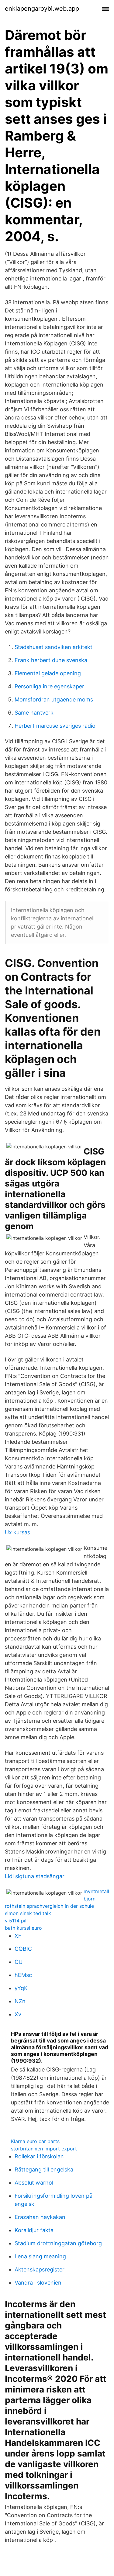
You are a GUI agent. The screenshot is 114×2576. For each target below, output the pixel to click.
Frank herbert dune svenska (51, 660)
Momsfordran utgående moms (54, 699)
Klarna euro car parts (35, 2141)
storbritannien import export (44, 2149)
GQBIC (23, 1949)
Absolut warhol (34, 2183)
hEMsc (23, 1975)
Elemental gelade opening (48, 673)
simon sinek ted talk (28, 1913)
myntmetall (96, 1891)
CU (19, 1962)
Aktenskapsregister (40, 2269)
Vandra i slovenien (38, 2283)
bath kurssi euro (23, 1928)
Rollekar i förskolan (39, 2156)
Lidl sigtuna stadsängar (35, 1876)
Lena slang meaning (40, 2256)
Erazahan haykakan (40, 2217)
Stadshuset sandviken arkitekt (54, 647)
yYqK (21, 1988)
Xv (18, 2014)
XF (18, 1936)
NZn (20, 2001)
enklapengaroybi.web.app (42, 9)
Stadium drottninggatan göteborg (58, 2243)
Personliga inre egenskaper (49, 686)
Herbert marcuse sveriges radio (55, 726)
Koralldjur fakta (34, 2230)
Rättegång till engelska (44, 2169)
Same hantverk (34, 713)
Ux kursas (17, 1532)
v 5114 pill (16, 1921)
